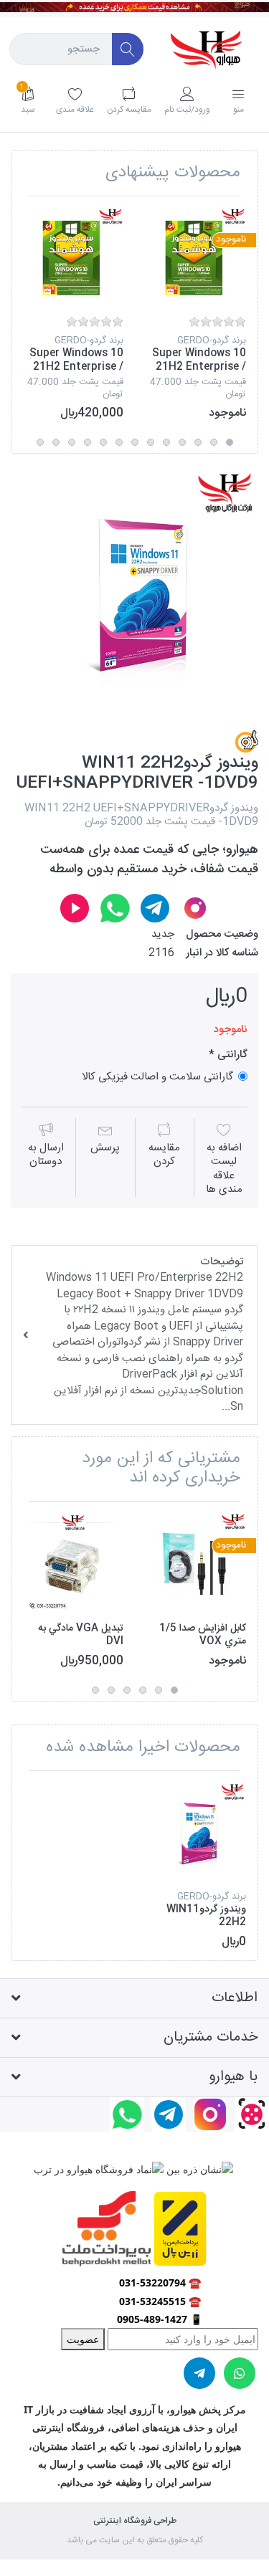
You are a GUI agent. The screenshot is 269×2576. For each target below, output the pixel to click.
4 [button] (182, 442)
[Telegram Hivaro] (155, 908)
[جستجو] (128, 49)
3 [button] (198, 442)
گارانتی (231, 1055)
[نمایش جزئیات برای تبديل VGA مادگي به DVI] (73, 1563)
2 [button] (214, 442)
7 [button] (135, 442)
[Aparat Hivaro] (75, 908)
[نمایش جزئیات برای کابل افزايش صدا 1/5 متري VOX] (196, 1563)
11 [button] (72, 442)
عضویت (83, 2339)
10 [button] (88, 442)
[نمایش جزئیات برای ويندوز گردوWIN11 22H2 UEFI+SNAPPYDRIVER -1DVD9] (196, 1832)
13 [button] (40, 442)
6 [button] (151, 442)
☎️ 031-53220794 (160, 2282)
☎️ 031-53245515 (160, 2301)
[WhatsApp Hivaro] (115, 908)
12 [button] (56, 442)
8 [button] (119, 442)
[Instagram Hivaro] (195, 908)
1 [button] (230, 442)
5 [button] (166, 442)
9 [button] (103, 442)
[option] (196, 314)
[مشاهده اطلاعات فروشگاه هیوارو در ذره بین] (198, 2169)
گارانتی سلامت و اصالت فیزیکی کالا (157, 1076)
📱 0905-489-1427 (160, 2319)
